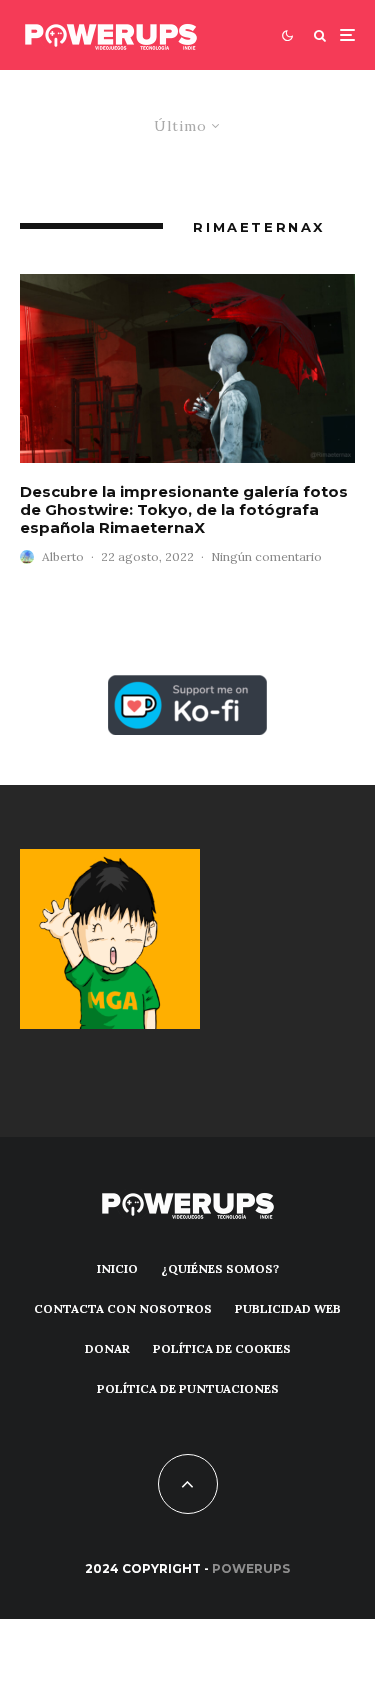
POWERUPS (251, 1568)
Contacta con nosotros (123, 1308)
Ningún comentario (266, 556)
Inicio (117, 1268)
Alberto (63, 556)
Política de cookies (222, 1348)
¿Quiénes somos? (220, 1268)
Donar (107, 1348)
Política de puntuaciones (188, 1388)
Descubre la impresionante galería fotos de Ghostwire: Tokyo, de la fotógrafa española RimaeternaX (184, 510)
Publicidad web (288, 1308)
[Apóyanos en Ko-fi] (187, 686)
